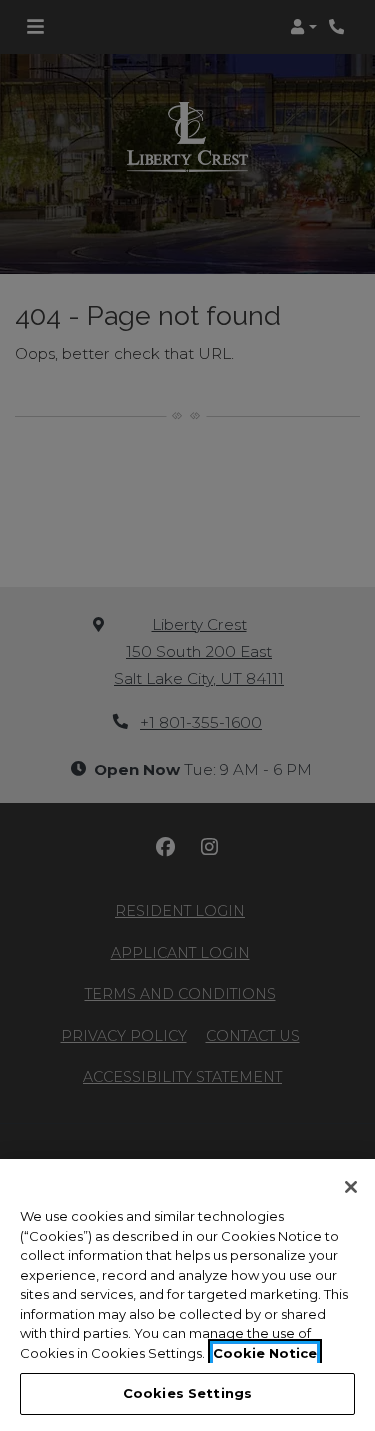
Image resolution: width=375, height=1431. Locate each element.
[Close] (351, 1187)
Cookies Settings (187, 1393)
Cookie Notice (265, 1353)
